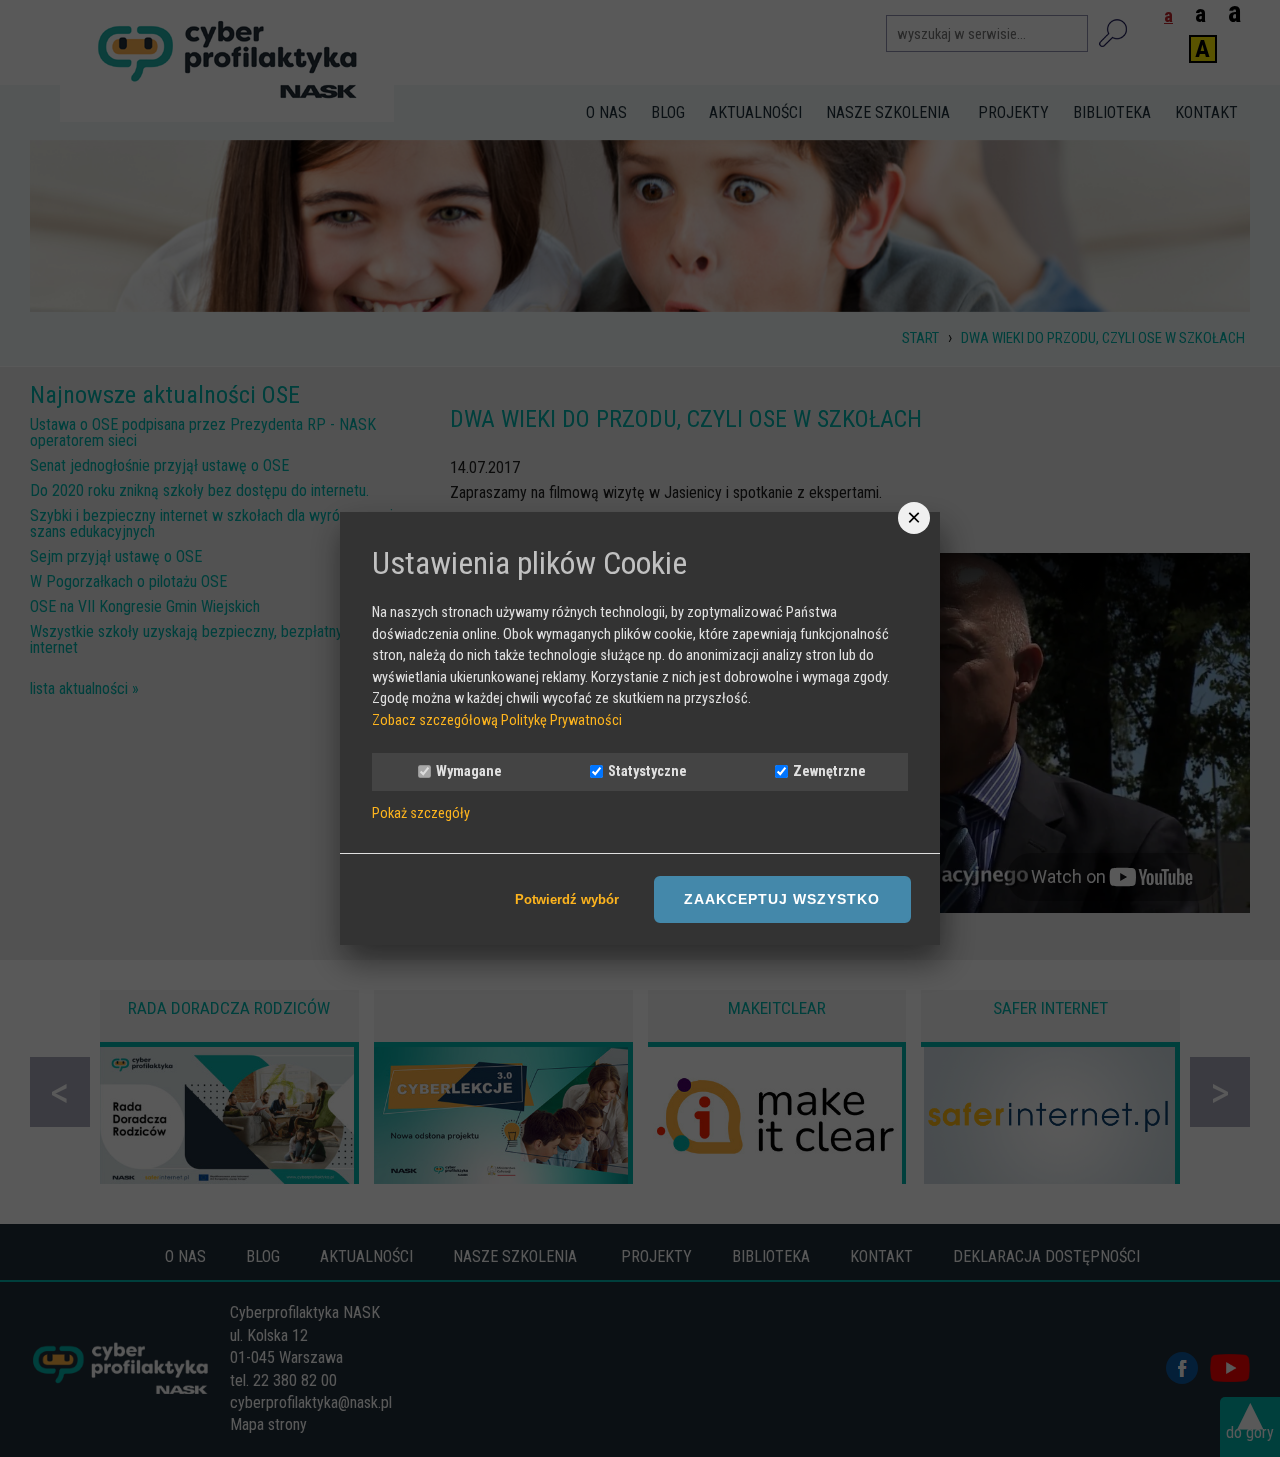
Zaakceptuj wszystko (782, 899)
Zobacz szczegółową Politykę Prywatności (497, 720)
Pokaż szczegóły (421, 814)
